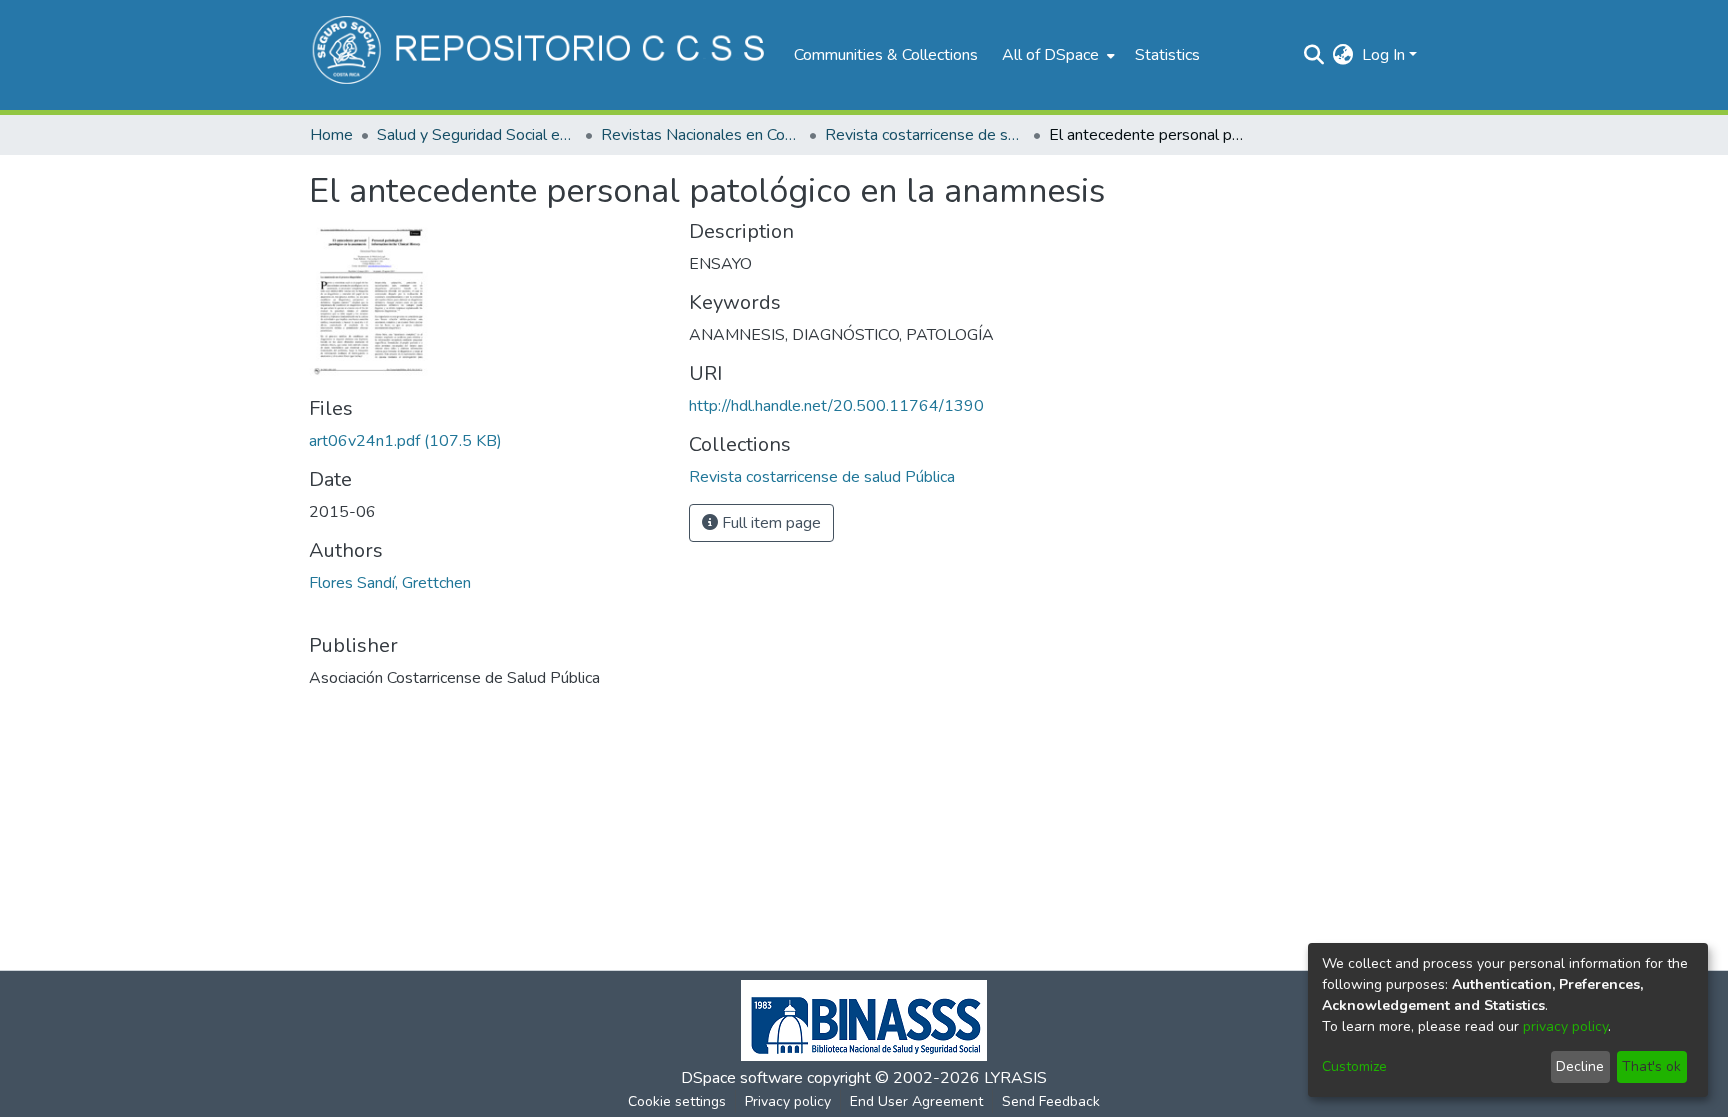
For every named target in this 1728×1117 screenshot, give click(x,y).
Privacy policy (788, 1101)
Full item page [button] (769, 523)
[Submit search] (1314, 55)
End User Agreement (916, 1101)
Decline (1580, 1066)
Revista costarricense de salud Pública (925, 135)
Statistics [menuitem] (1167, 55)
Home (331, 135)
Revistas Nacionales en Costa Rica (701, 135)
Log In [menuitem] (1383, 55)
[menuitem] (1056, 55)
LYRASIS (1015, 1078)
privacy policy (1565, 1026)
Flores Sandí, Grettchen (390, 583)
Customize (1354, 1066)
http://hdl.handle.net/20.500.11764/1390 (836, 406)
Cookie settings (677, 1101)
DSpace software (742, 1078)
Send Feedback (1051, 1101)
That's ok (1651, 1066)
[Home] (541, 55)
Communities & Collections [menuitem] (886, 55)
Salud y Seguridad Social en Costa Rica (477, 135)
